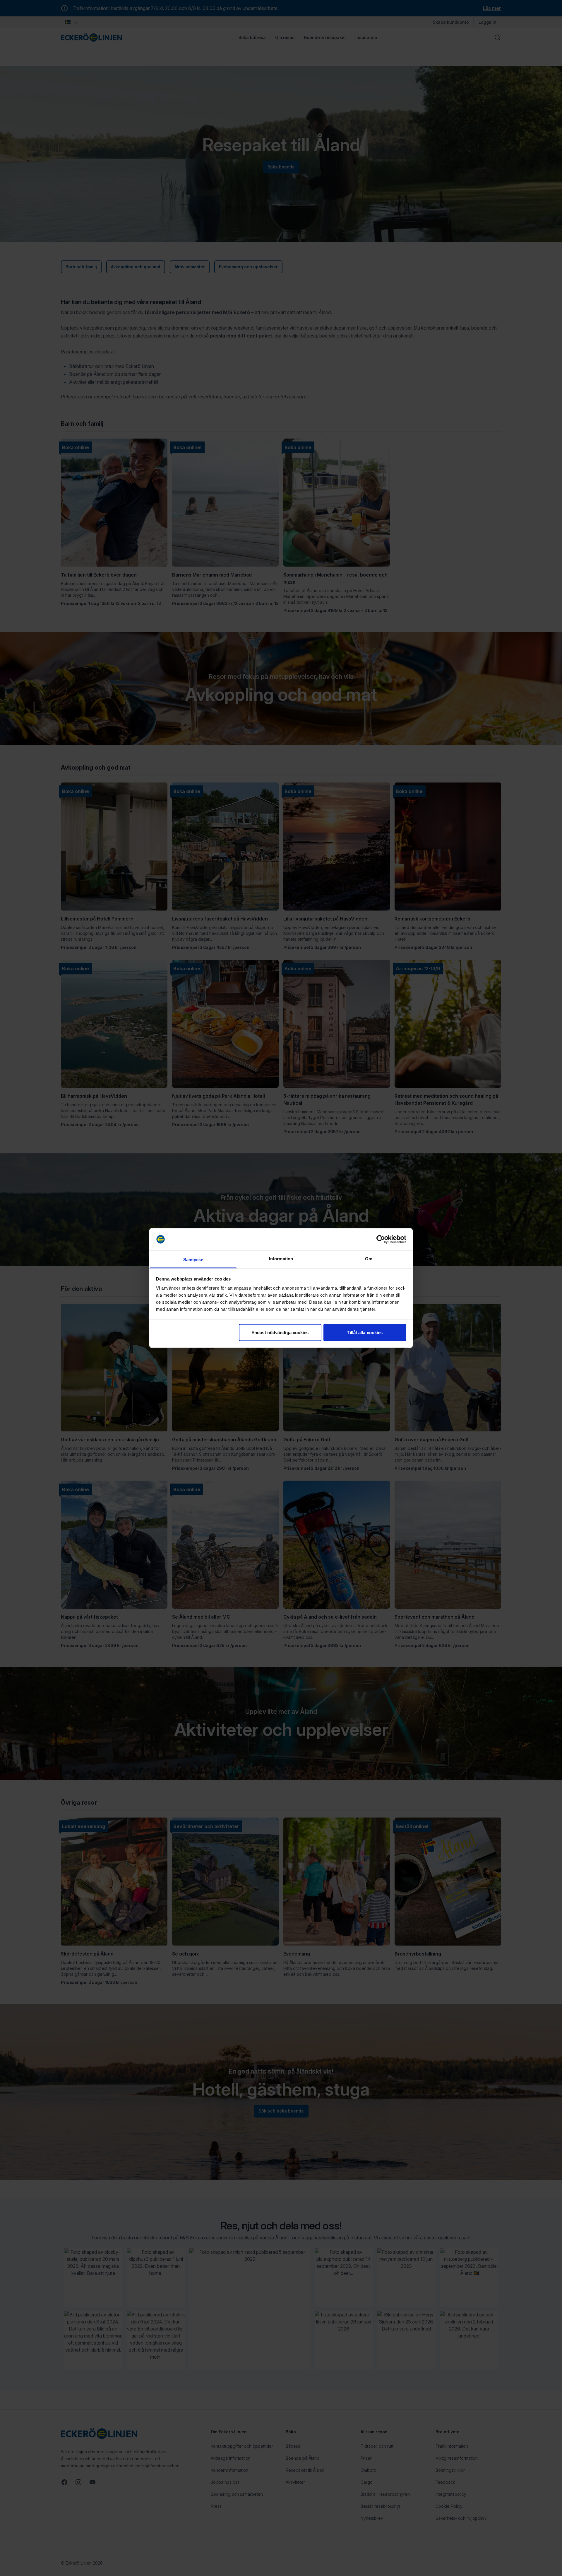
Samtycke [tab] (193, 1260)
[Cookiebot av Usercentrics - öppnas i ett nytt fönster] (381, 1240)
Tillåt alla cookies (365, 1332)
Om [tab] (369, 1259)
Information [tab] (281, 1259)
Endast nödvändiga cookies (280, 1332)
